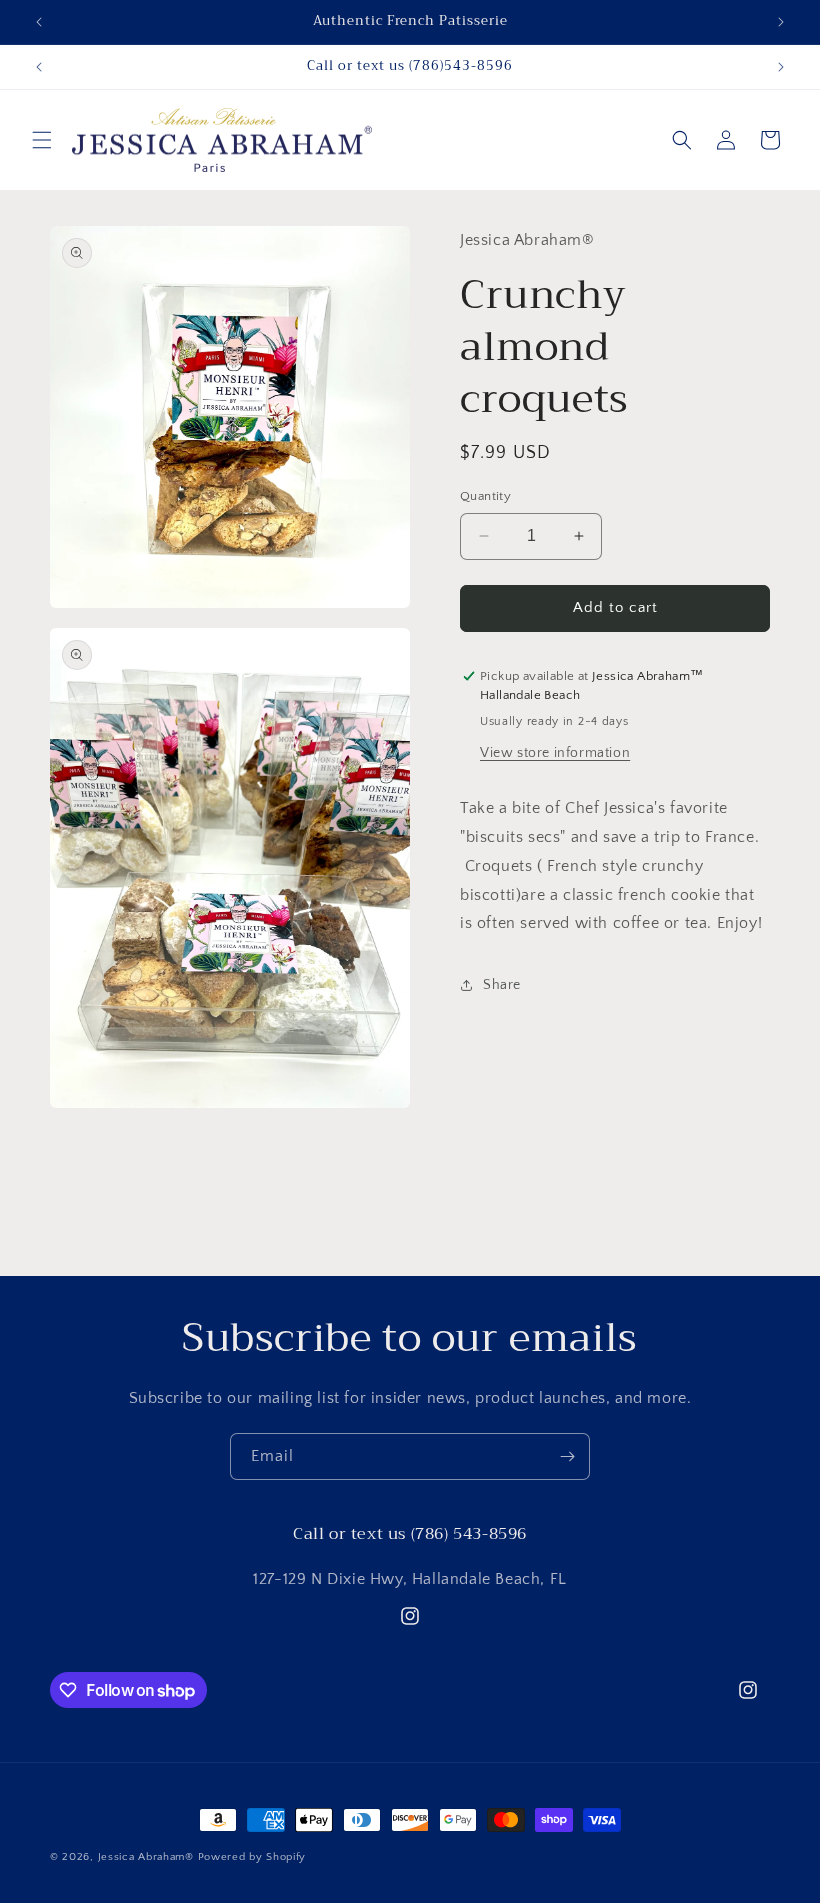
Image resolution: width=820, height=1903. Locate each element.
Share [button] (502, 985)
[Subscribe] (567, 1456)
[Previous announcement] (39, 22)
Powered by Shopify (252, 1857)
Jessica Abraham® (146, 1857)
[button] (42, 140)
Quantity (485, 496)
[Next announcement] (781, 22)
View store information (555, 753)
